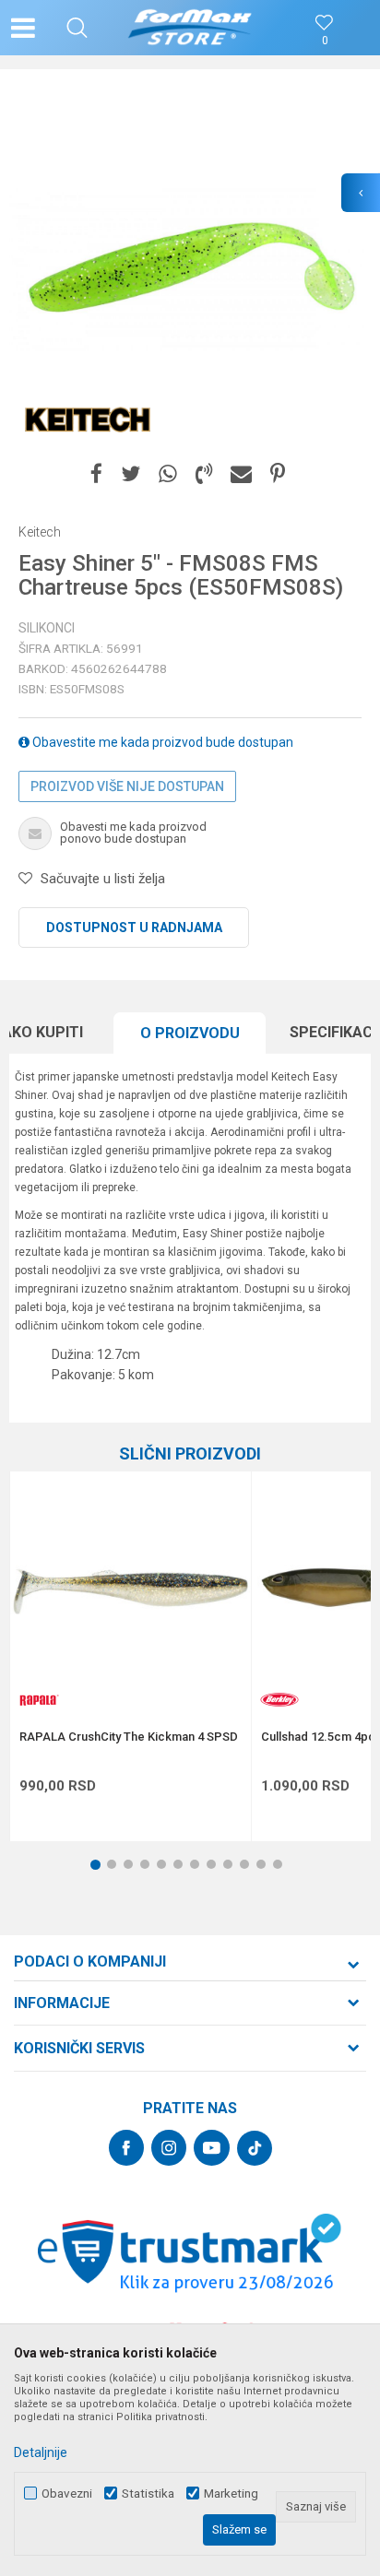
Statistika (148, 2493)
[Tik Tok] (255, 2148)
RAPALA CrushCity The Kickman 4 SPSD (129, 1737)
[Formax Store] (190, 28)
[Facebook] (96, 474)
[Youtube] (212, 2148)
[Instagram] (169, 2148)
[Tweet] (131, 474)
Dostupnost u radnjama (134, 928)
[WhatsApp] (168, 474)
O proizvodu (190, 1033)
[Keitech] (88, 417)
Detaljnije (41, 2452)
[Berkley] (279, 1700)
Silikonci (47, 628)
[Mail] (241, 474)
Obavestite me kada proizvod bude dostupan (161, 742)
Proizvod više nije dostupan (127, 786)
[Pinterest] (278, 474)
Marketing (231, 2493)
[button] (77, 28)
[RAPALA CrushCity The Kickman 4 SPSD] (131, 1592)
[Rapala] (38, 1700)
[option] (190, 268)
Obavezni (67, 2493)
